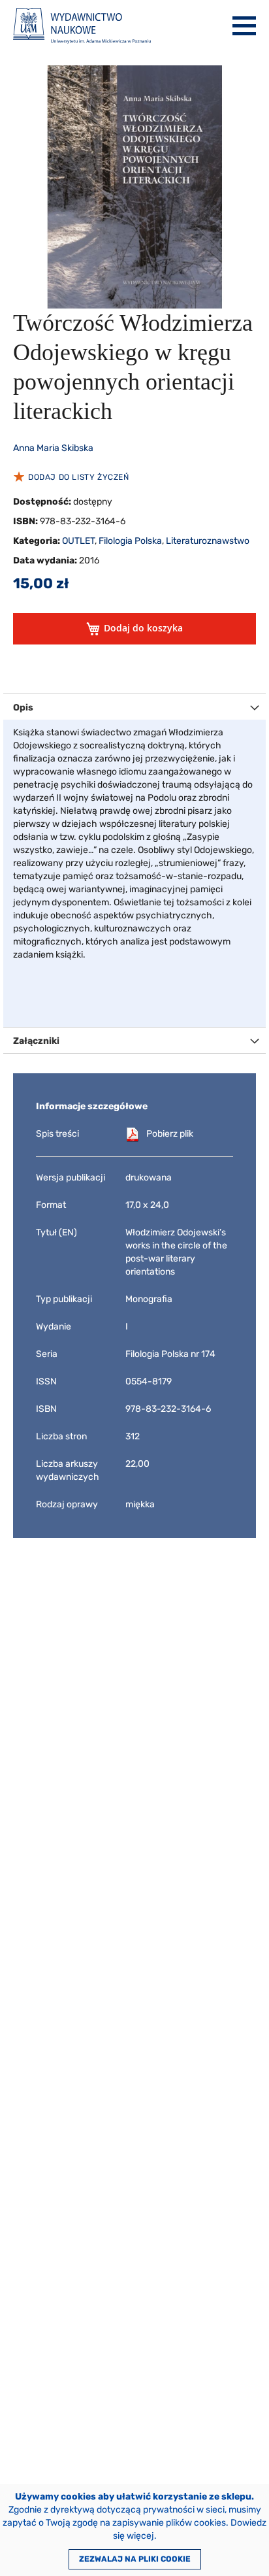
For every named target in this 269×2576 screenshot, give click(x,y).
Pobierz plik (170, 1134)
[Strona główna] (82, 26)
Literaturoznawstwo (208, 541)
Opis (23, 708)
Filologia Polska (130, 541)
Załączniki (36, 1041)
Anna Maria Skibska (53, 448)
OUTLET (78, 541)
